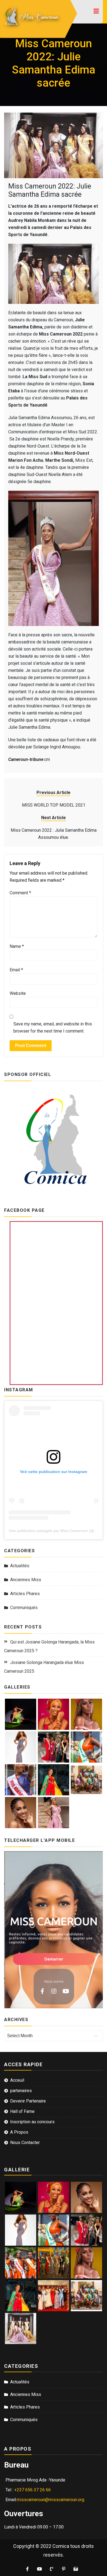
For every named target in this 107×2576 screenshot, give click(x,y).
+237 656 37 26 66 (33, 2490)
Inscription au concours (32, 2122)
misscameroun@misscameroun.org (50, 2500)
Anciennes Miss (26, 1580)
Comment (20, 893)
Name (17, 946)
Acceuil (17, 2080)
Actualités (20, 1566)
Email (16, 970)
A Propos (19, 2132)
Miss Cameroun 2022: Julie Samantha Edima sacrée (50, 190)
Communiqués (24, 1608)
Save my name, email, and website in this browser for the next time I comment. (53, 1027)
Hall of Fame (22, 2111)
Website (18, 993)
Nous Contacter (25, 2143)
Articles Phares (25, 1594)
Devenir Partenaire (28, 2101)
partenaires (21, 2091)
